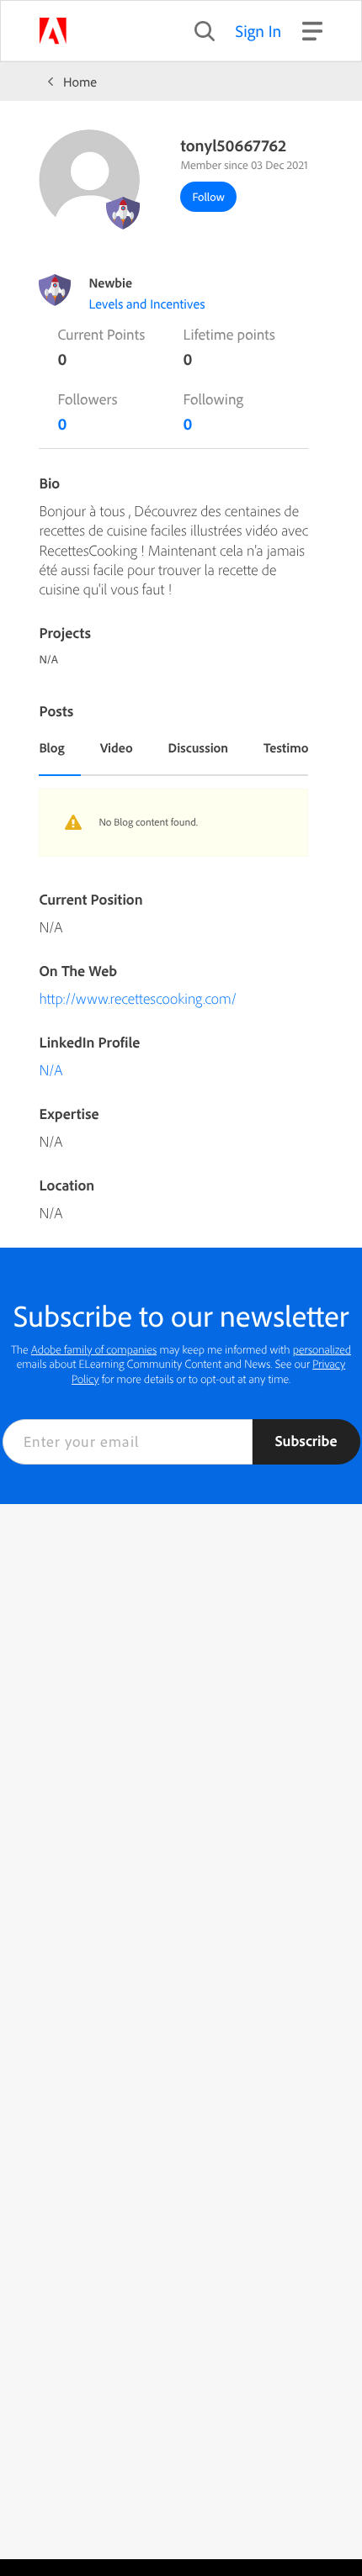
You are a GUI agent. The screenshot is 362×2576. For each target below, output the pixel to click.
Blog (51, 747)
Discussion (199, 747)
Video (117, 747)
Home (80, 82)
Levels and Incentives (146, 304)
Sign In (259, 31)
